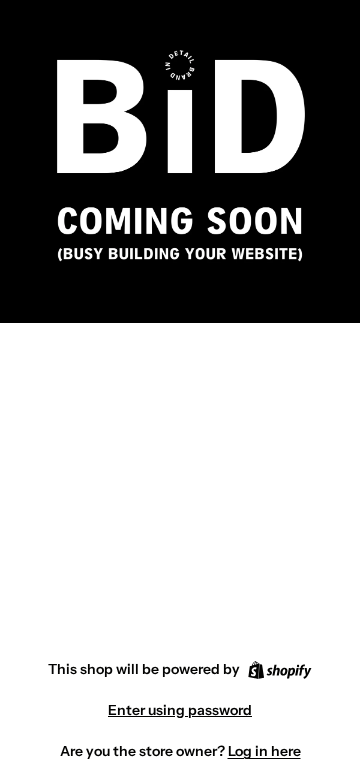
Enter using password (180, 710)
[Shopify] (279, 670)
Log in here (264, 751)
